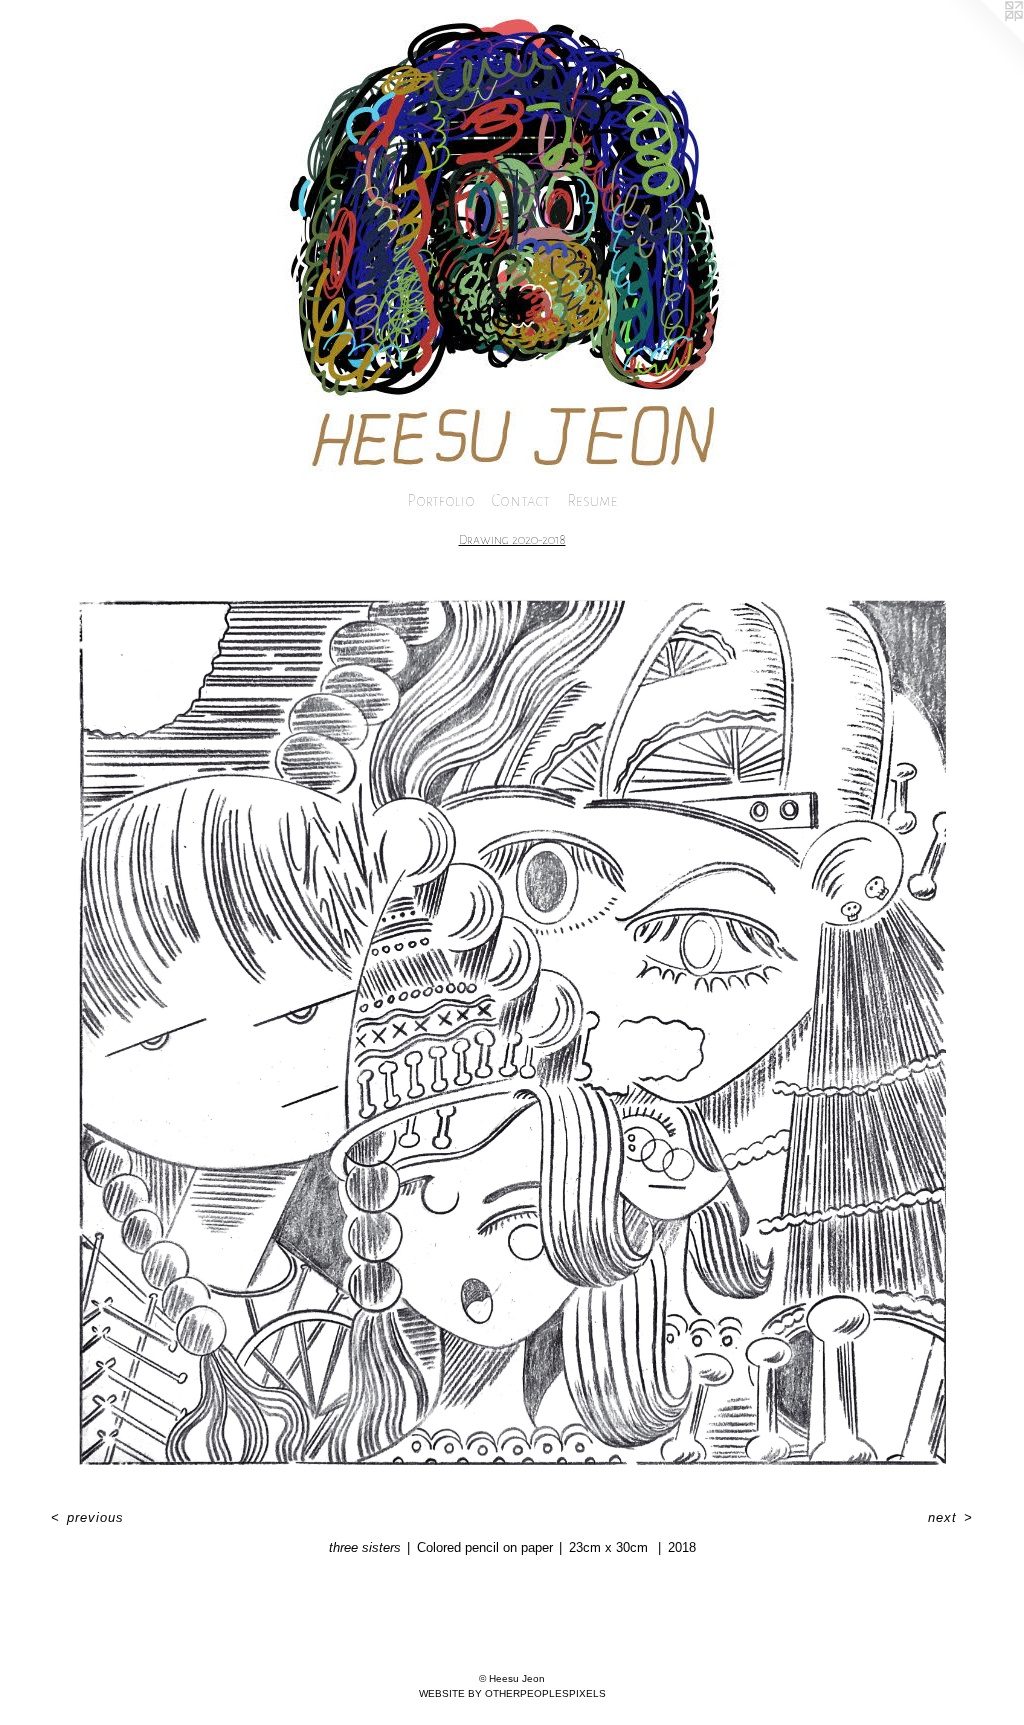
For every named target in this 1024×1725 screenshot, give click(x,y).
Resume (592, 500)
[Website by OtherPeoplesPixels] (984, 40)
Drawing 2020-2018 (512, 540)
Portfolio (441, 500)
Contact (521, 500)
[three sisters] (512, 1032)
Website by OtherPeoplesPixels (512, 1693)
